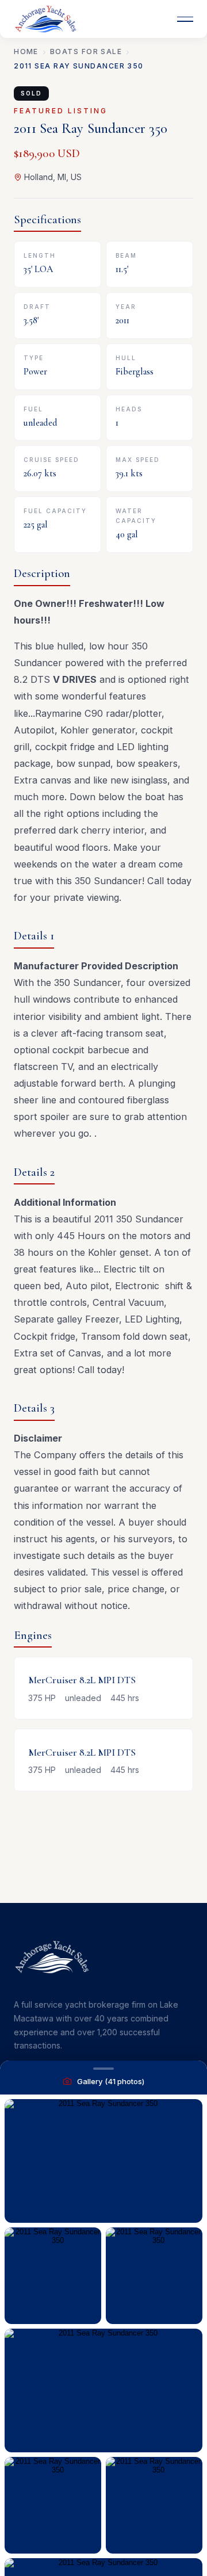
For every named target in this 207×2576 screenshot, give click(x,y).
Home (26, 51)
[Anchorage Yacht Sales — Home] (45, 19)
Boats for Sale (86, 51)
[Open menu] (185, 19)
